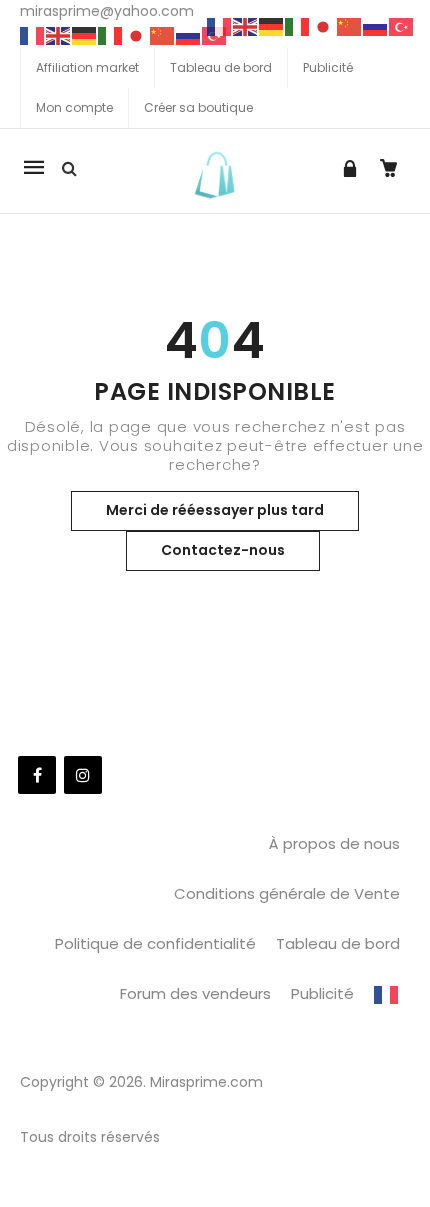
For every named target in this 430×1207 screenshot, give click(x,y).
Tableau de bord (221, 67)
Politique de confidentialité (155, 943)
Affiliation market (87, 67)
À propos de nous (334, 843)
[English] (59, 35)
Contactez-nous (223, 550)
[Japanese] (137, 35)
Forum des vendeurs (195, 993)
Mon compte (74, 107)
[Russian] (189, 35)
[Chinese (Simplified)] (163, 35)
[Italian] (111, 35)
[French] (33, 35)
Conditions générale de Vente (287, 893)
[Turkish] (402, 26)
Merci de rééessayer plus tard (215, 510)
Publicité (328, 67)
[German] (85, 35)
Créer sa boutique (198, 107)
